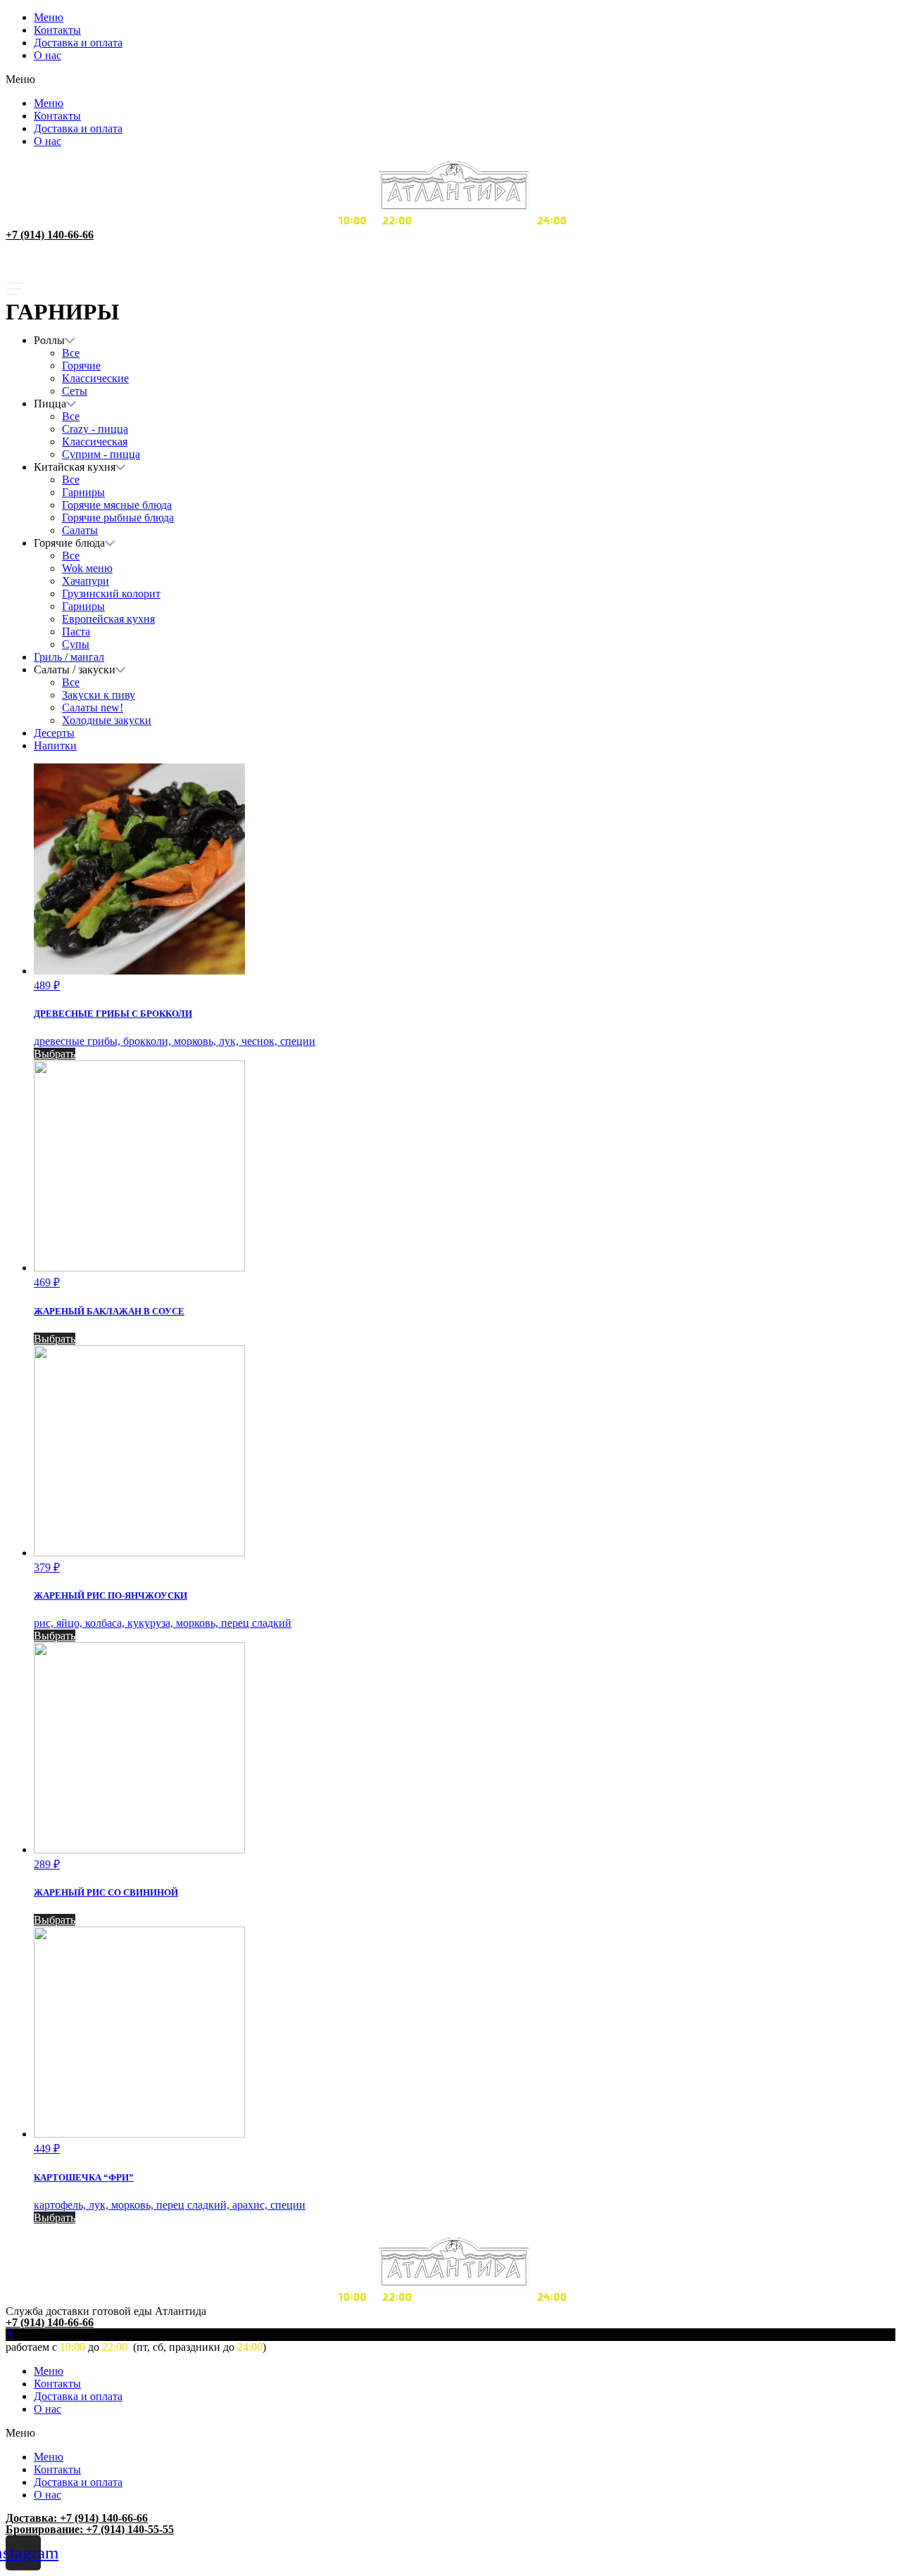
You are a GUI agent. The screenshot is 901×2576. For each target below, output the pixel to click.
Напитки (55, 745)
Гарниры (83, 492)
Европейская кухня (108, 619)
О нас (48, 55)
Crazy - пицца (95, 429)
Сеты (75, 391)
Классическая (95, 442)
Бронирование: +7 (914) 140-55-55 (90, 2529)
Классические (95, 378)
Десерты (54, 733)
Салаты (80, 530)
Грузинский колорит (111, 594)
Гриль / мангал (69, 657)
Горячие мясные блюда (117, 505)
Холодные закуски (107, 720)
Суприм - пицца (101, 454)
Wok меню (87, 568)
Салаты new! (93, 708)
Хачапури (86, 581)
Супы (76, 644)
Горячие (81, 366)
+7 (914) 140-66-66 (50, 235)
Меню (49, 17)
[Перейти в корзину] (450, 270)
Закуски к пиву (99, 695)
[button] (450, 80)
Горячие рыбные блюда (118, 518)
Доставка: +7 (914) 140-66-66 (77, 2518)
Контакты (57, 30)
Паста (76, 632)
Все (71, 353)
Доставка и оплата (78, 43)
